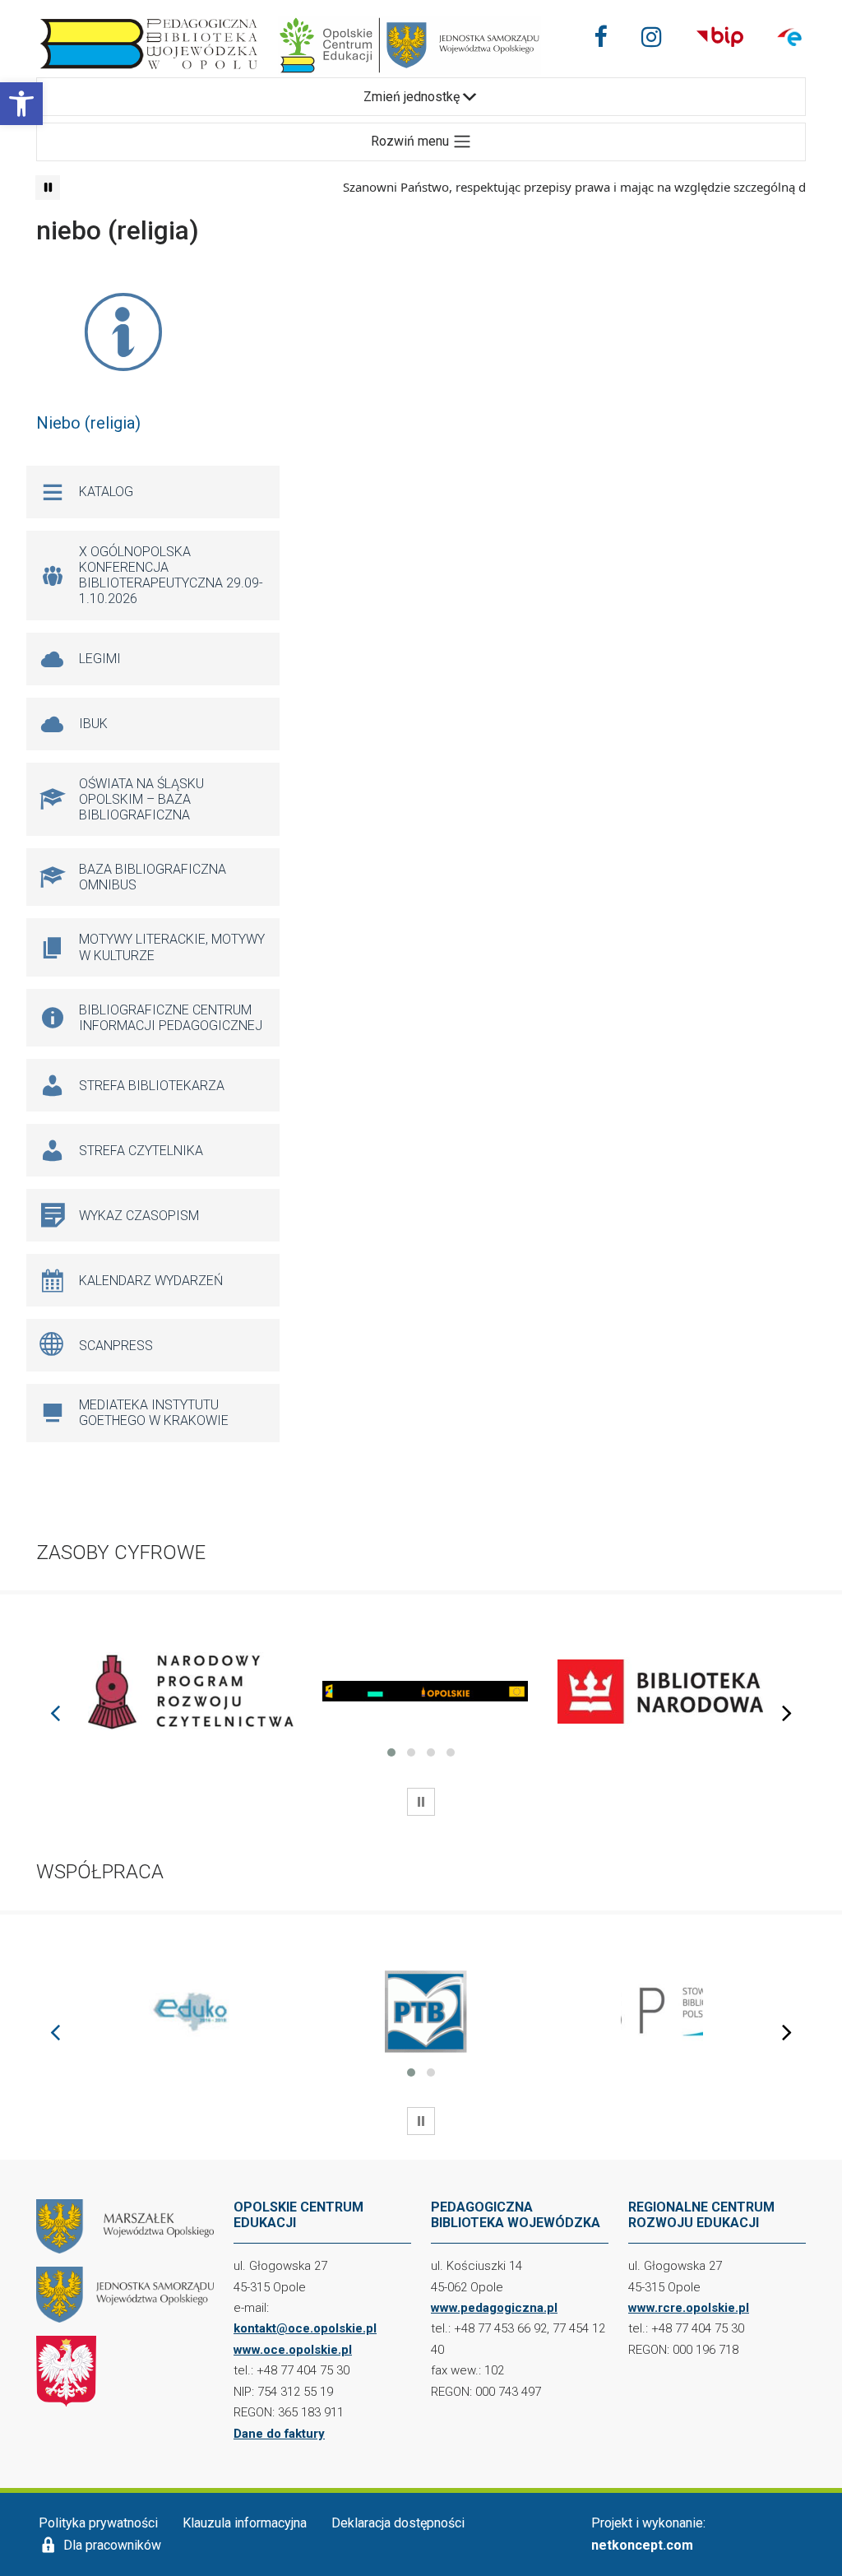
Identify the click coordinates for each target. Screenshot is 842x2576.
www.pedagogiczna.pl (494, 2308)
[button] (21, 104)
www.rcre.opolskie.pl (689, 2308)
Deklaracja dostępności (398, 2523)
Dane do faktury (279, 2434)
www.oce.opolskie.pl (293, 2350)
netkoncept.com (642, 2545)
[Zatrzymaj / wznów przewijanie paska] (48, 188)
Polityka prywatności (98, 2523)
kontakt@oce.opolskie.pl (305, 2328)
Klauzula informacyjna (245, 2523)
